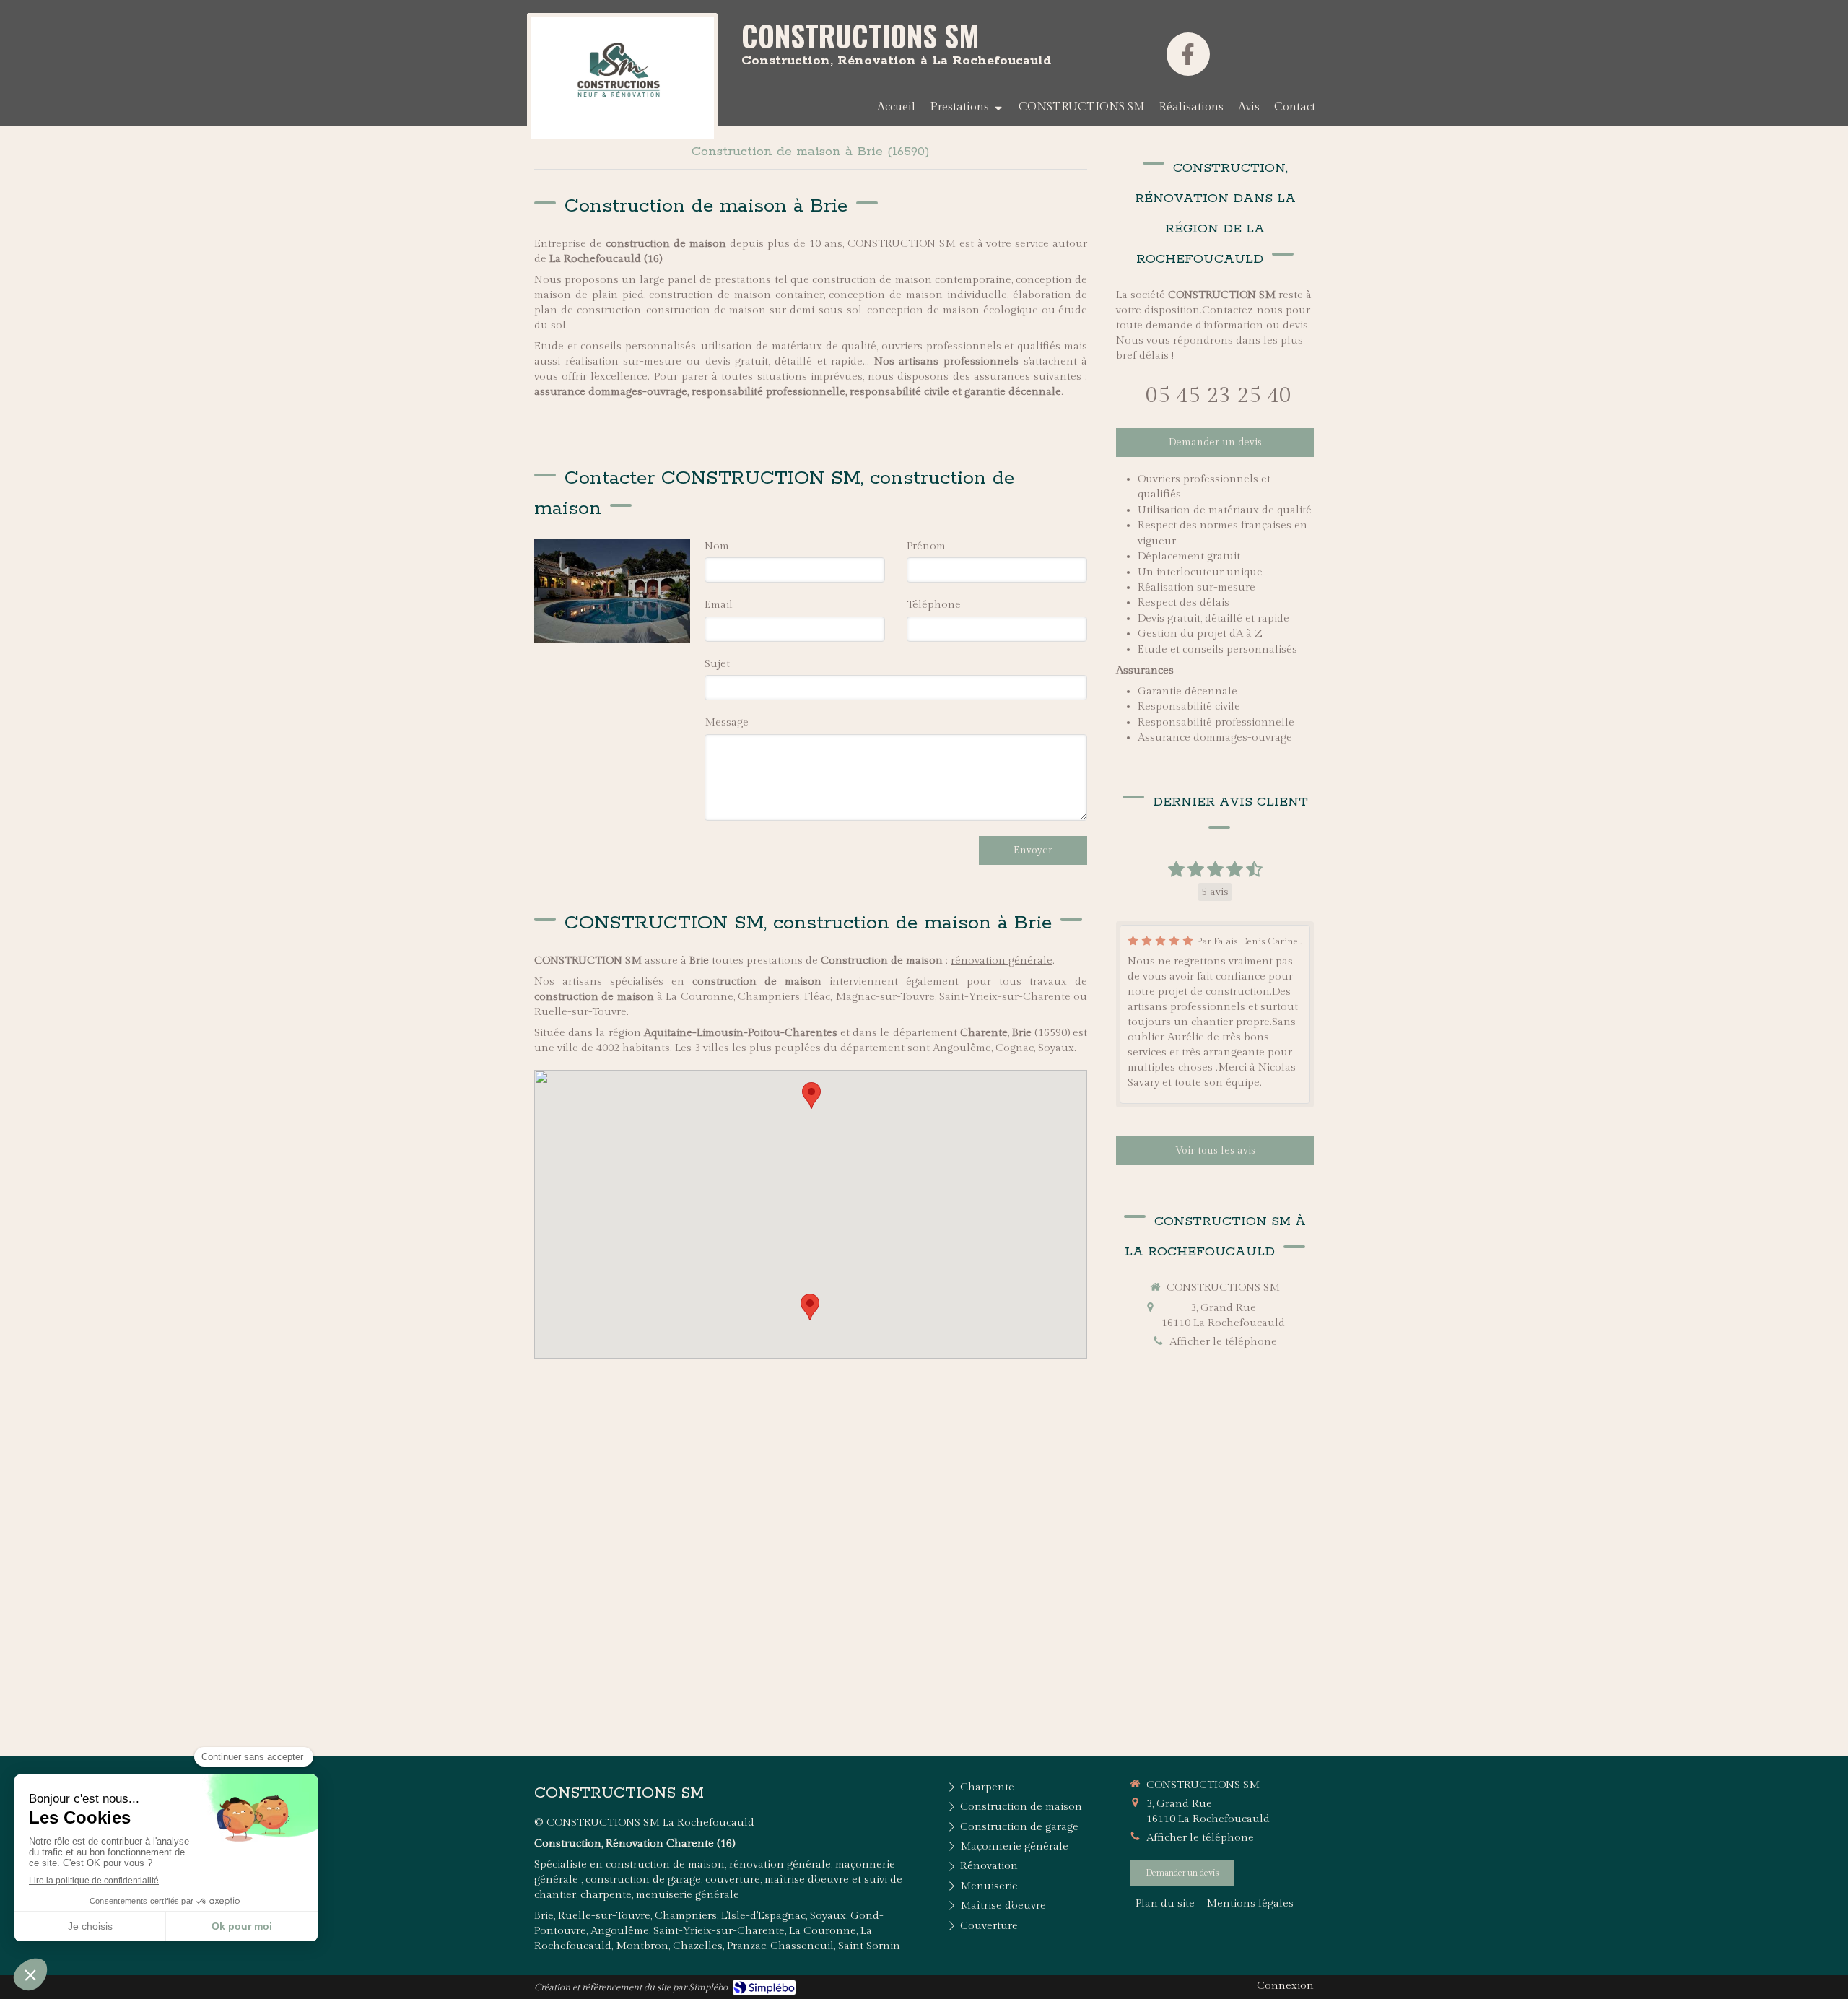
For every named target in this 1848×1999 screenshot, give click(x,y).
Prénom (926, 546)
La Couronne (699, 997)
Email (719, 605)
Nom (717, 546)
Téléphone (934, 605)
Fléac (817, 997)
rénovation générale (1002, 961)
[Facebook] (1188, 54)
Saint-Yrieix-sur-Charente (1005, 997)
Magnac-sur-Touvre (885, 997)
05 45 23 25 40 (1219, 396)
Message (727, 722)
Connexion (1285, 1986)
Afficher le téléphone (1223, 1342)
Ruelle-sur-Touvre (580, 1012)
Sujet (717, 664)
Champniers (769, 997)
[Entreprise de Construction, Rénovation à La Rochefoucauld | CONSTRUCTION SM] (622, 78)
